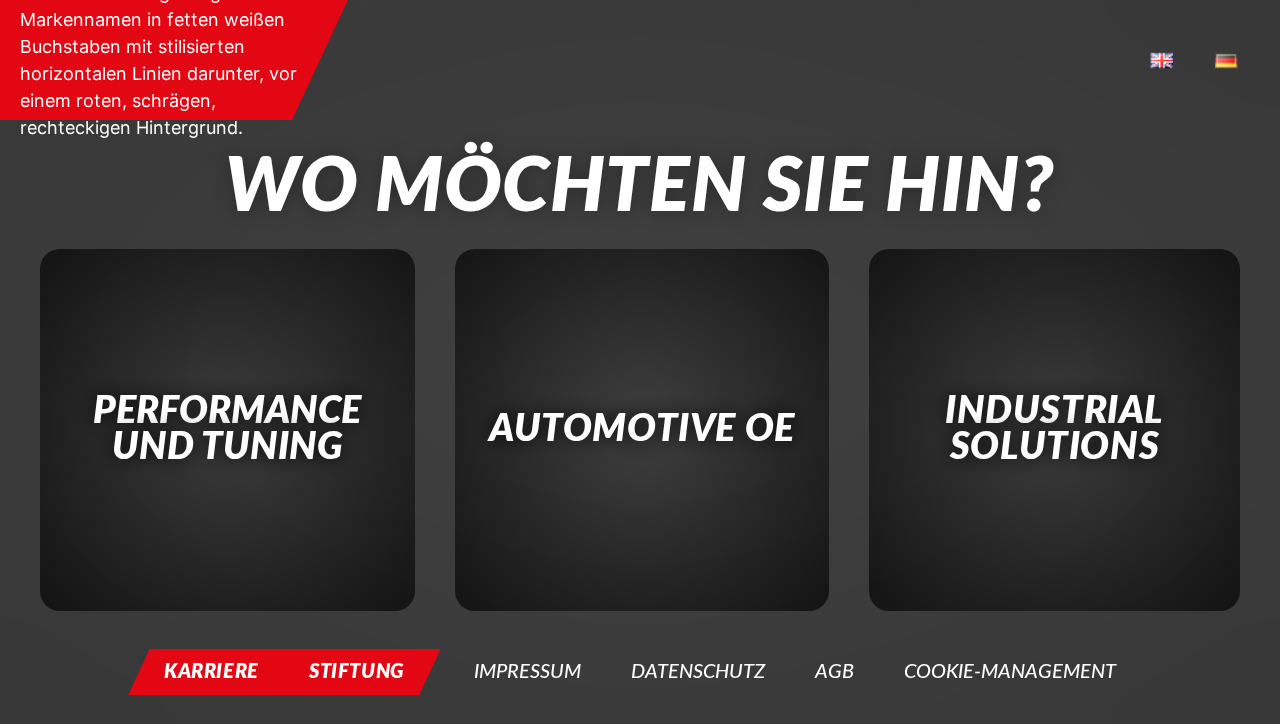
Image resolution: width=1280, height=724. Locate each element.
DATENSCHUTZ (698, 672)
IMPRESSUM (527, 672)
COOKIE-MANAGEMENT (1010, 672)
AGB (834, 672)
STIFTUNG (357, 672)
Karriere (211, 672)
